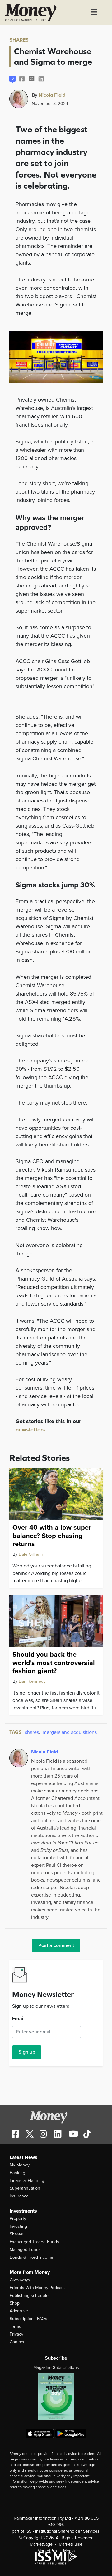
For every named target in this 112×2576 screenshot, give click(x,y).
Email (18, 2019)
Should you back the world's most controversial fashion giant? (54, 1663)
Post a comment (56, 1945)
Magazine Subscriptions (56, 2368)
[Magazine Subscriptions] (56, 2397)
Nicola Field (52, 95)
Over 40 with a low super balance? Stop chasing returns (52, 1536)
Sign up (27, 2052)
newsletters (30, 1430)
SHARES (19, 40)
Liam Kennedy (32, 1681)
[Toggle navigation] (94, 13)
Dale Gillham (31, 1554)
